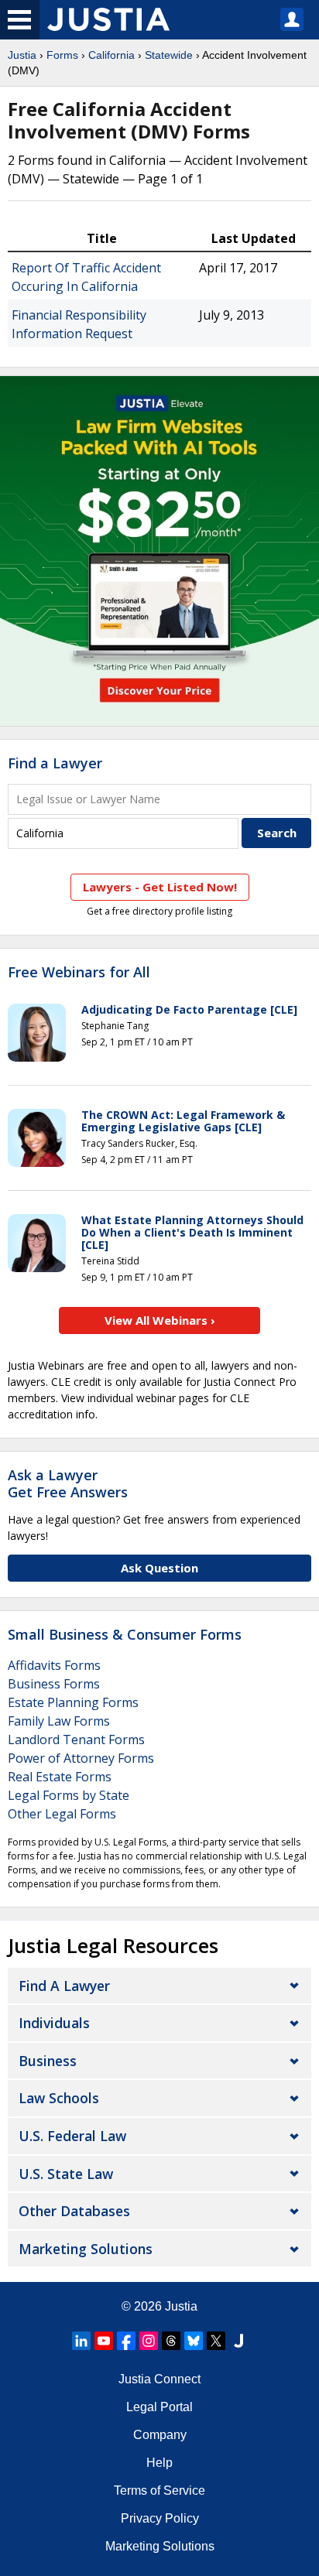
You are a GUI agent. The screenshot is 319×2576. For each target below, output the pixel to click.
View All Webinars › (160, 1320)
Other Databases (74, 2211)
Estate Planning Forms (73, 1702)
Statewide (169, 55)
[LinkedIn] (81, 2341)
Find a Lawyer (55, 763)
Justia (22, 55)
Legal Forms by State (69, 1795)
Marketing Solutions (86, 2249)
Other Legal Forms (62, 1814)
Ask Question (159, 1568)
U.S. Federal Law (72, 2136)
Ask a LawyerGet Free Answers (68, 1483)
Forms (62, 55)
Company (160, 2435)
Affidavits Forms (54, 1665)
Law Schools (59, 2098)
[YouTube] (104, 2341)
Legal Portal (159, 2407)
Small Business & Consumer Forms (125, 1634)
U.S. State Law (66, 2174)
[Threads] (171, 2341)
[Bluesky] (194, 2341)
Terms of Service (159, 2490)
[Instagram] (149, 2341)
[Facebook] (126, 2341)
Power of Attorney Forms (81, 1758)
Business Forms (54, 1684)
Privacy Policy (160, 2518)
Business (48, 2061)
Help (159, 2463)
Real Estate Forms (60, 1777)
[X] (216, 2341)
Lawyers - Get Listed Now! (160, 887)
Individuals (54, 2023)
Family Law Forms (59, 1721)
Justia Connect (159, 2379)
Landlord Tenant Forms (76, 1740)
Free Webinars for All (79, 973)
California (111, 55)
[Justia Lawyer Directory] (238, 2341)
